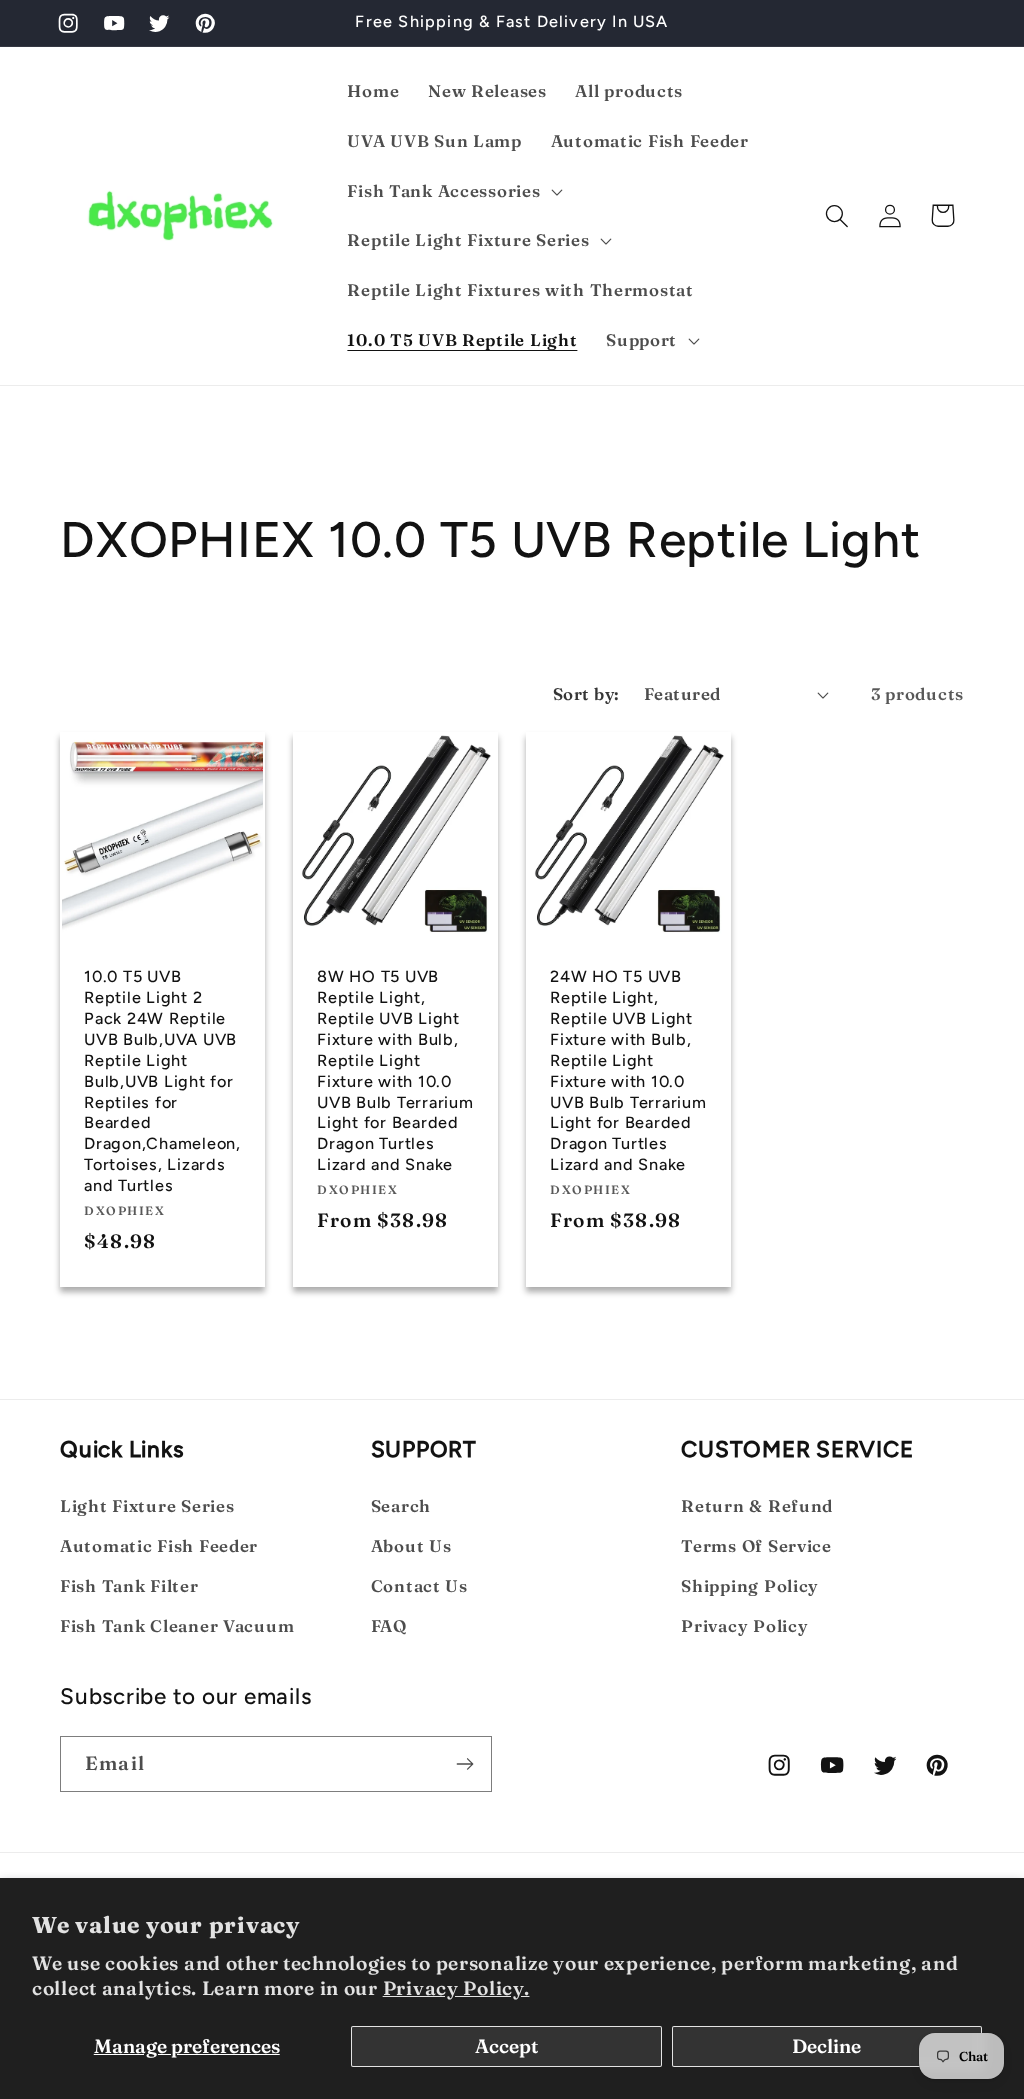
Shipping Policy (750, 1586)
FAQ (389, 1626)
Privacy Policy (744, 1626)
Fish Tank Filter (129, 1586)
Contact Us (419, 1586)
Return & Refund (757, 1506)
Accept (506, 2046)
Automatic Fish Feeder (159, 1546)
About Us (411, 1546)
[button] (453, 191)
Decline (826, 2046)
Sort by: (586, 694)
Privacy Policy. (456, 1988)
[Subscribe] (464, 1764)
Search (401, 1506)
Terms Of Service (756, 1546)
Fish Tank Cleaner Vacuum (177, 1626)
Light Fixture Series (147, 1506)
